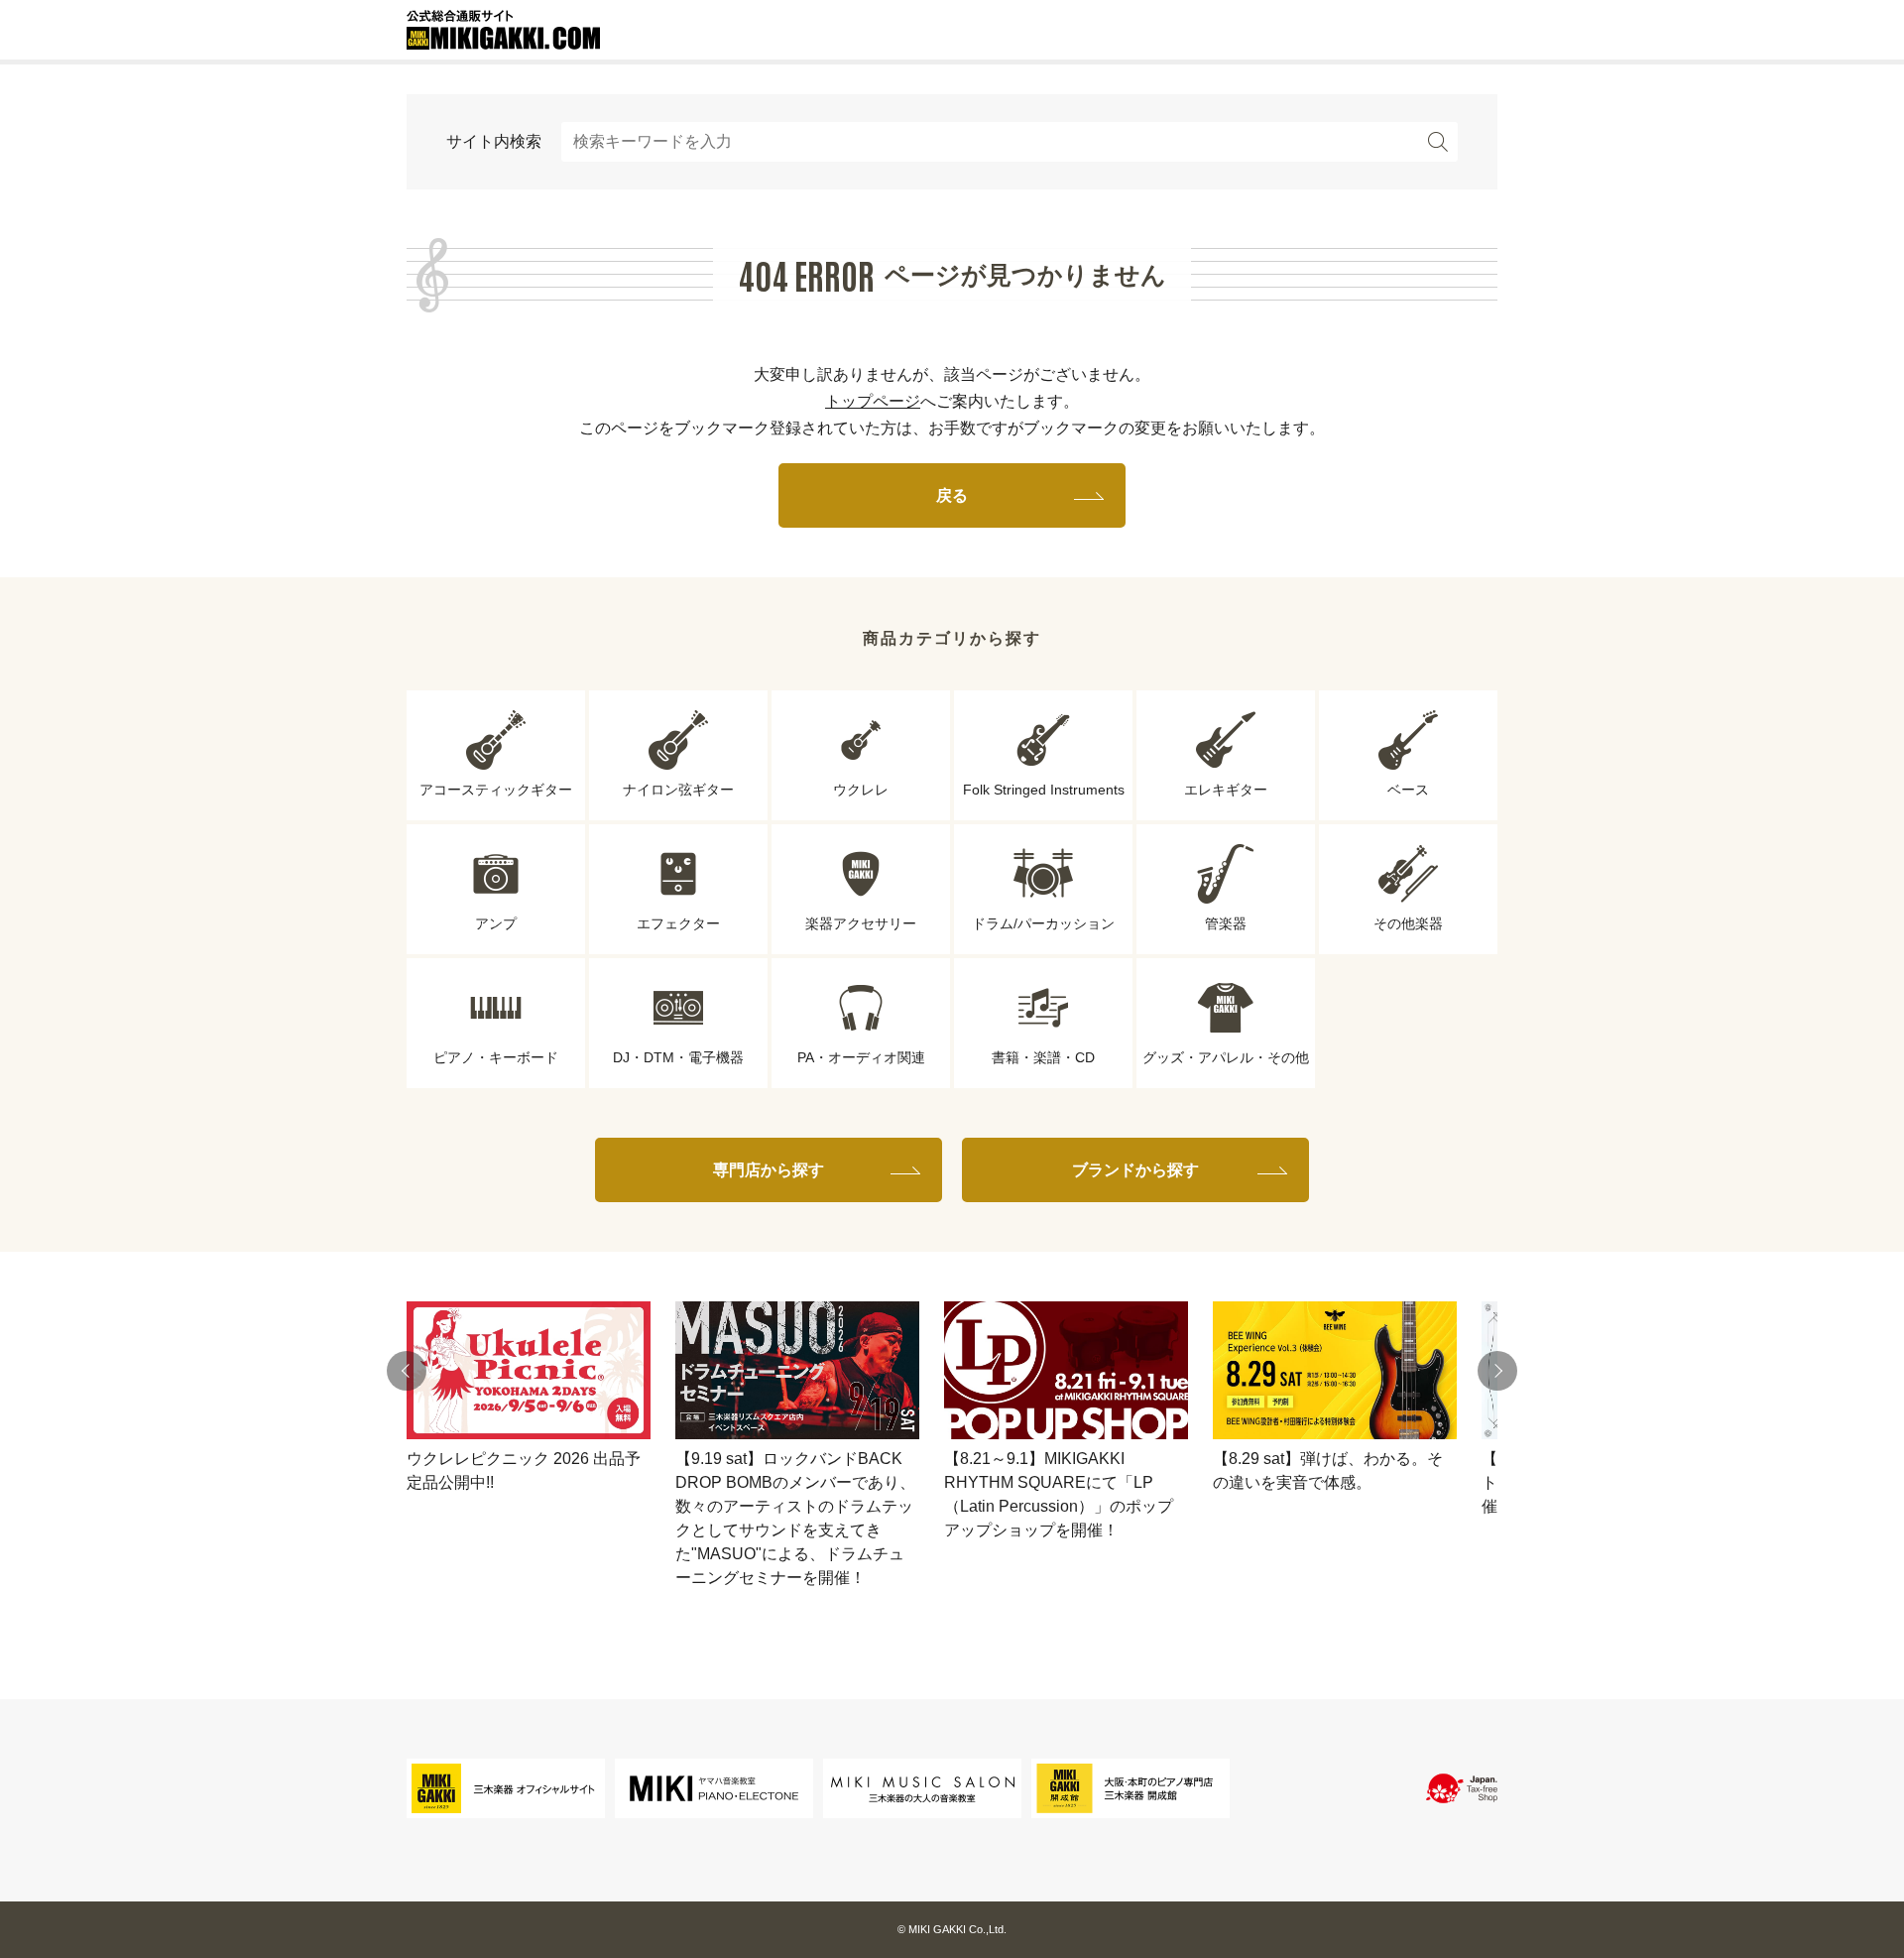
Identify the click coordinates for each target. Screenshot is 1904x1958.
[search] (1438, 142)
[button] (407, 1371)
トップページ (873, 401)
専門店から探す (769, 1170)
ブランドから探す (1135, 1170)
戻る (952, 495)
